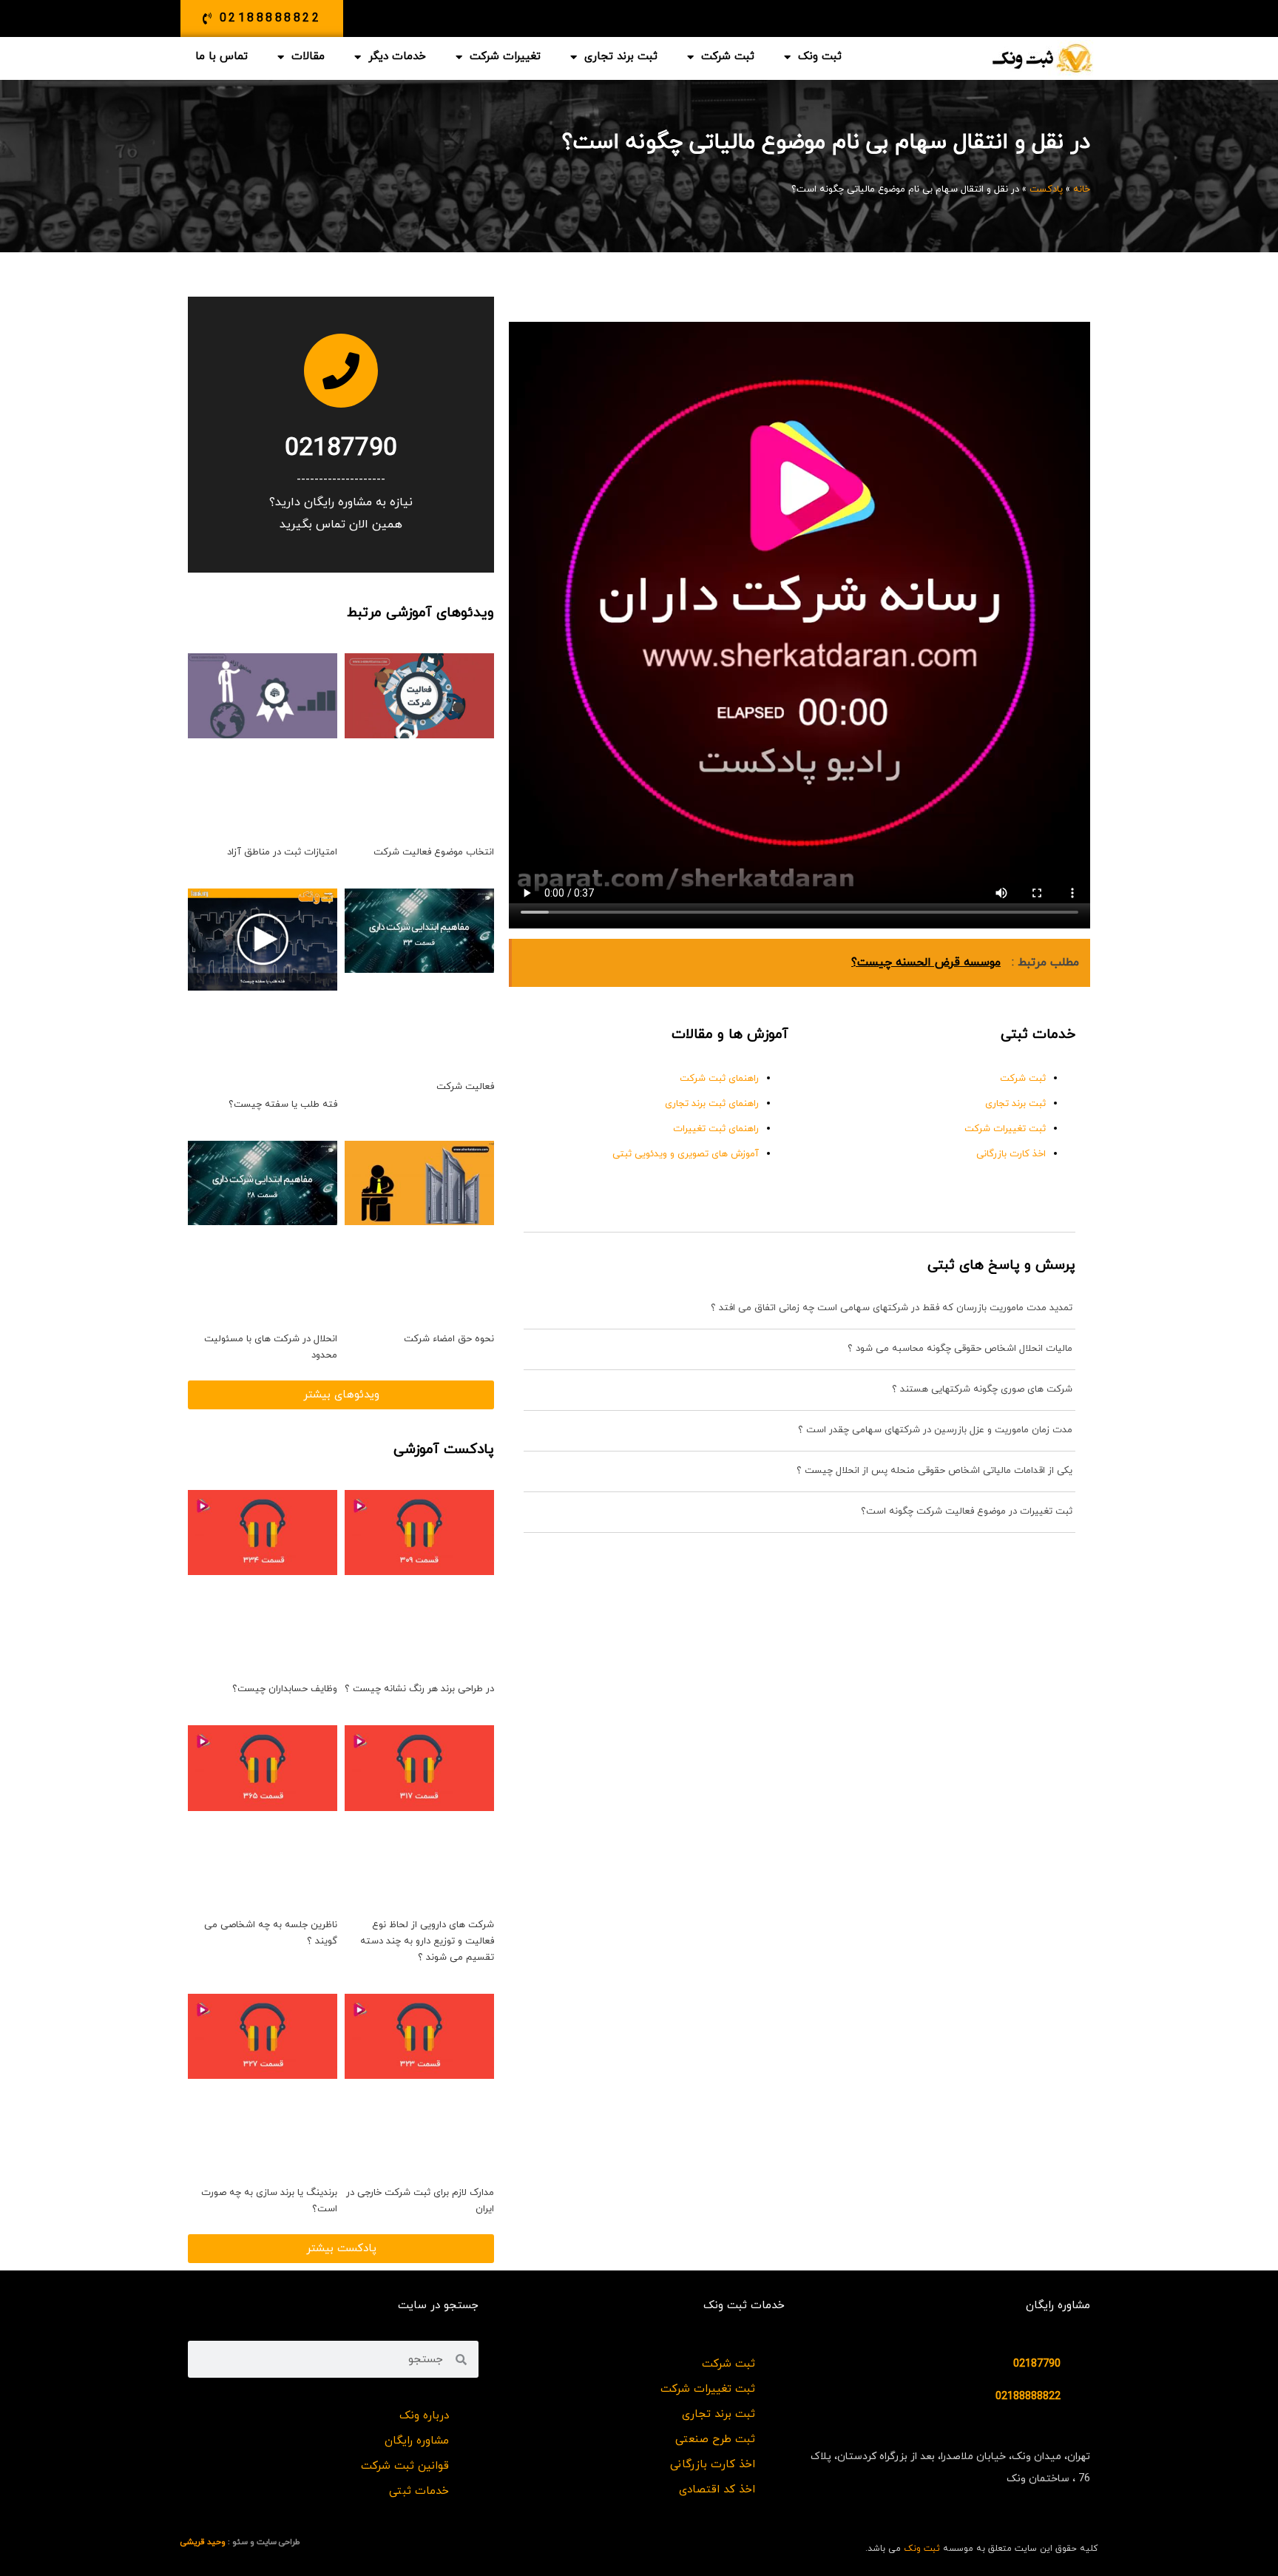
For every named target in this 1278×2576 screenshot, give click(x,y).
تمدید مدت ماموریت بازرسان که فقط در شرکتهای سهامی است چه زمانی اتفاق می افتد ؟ (892, 1308)
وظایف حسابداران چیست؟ (285, 1689)
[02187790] (341, 371)
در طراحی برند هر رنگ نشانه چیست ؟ (419, 1689)
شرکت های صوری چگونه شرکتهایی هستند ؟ (982, 1389)
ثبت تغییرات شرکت (1005, 1129)
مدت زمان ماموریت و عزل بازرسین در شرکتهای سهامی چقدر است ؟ (935, 1430)
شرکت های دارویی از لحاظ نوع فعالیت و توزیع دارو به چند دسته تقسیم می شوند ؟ (427, 1941)
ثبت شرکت (728, 57)
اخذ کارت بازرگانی (1011, 1154)
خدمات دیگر (397, 57)
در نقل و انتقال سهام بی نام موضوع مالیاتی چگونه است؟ (826, 142)
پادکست (1046, 189)
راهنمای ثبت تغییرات (716, 1129)
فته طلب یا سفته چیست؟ (283, 1105)
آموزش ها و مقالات (730, 1035)
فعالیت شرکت (465, 1087)
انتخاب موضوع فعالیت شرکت (434, 852)
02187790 (341, 449)
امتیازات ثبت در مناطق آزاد (282, 852)
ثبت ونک (820, 57)
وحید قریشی (203, 2542)
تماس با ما (222, 57)
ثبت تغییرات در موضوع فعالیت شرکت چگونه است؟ (967, 1511)
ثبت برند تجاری (621, 57)
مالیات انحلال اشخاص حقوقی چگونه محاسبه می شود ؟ (960, 1349)
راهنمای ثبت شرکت (719, 1079)
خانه (1082, 189)
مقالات (308, 57)
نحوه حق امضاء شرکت (449, 1339)
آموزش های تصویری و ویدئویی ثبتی (686, 1154)
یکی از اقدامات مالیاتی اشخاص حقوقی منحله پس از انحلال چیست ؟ (934, 1471)
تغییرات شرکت (505, 57)
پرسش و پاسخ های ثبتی (1001, 1265)
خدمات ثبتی (1038, 1035)
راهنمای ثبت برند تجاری (712, 1104)
